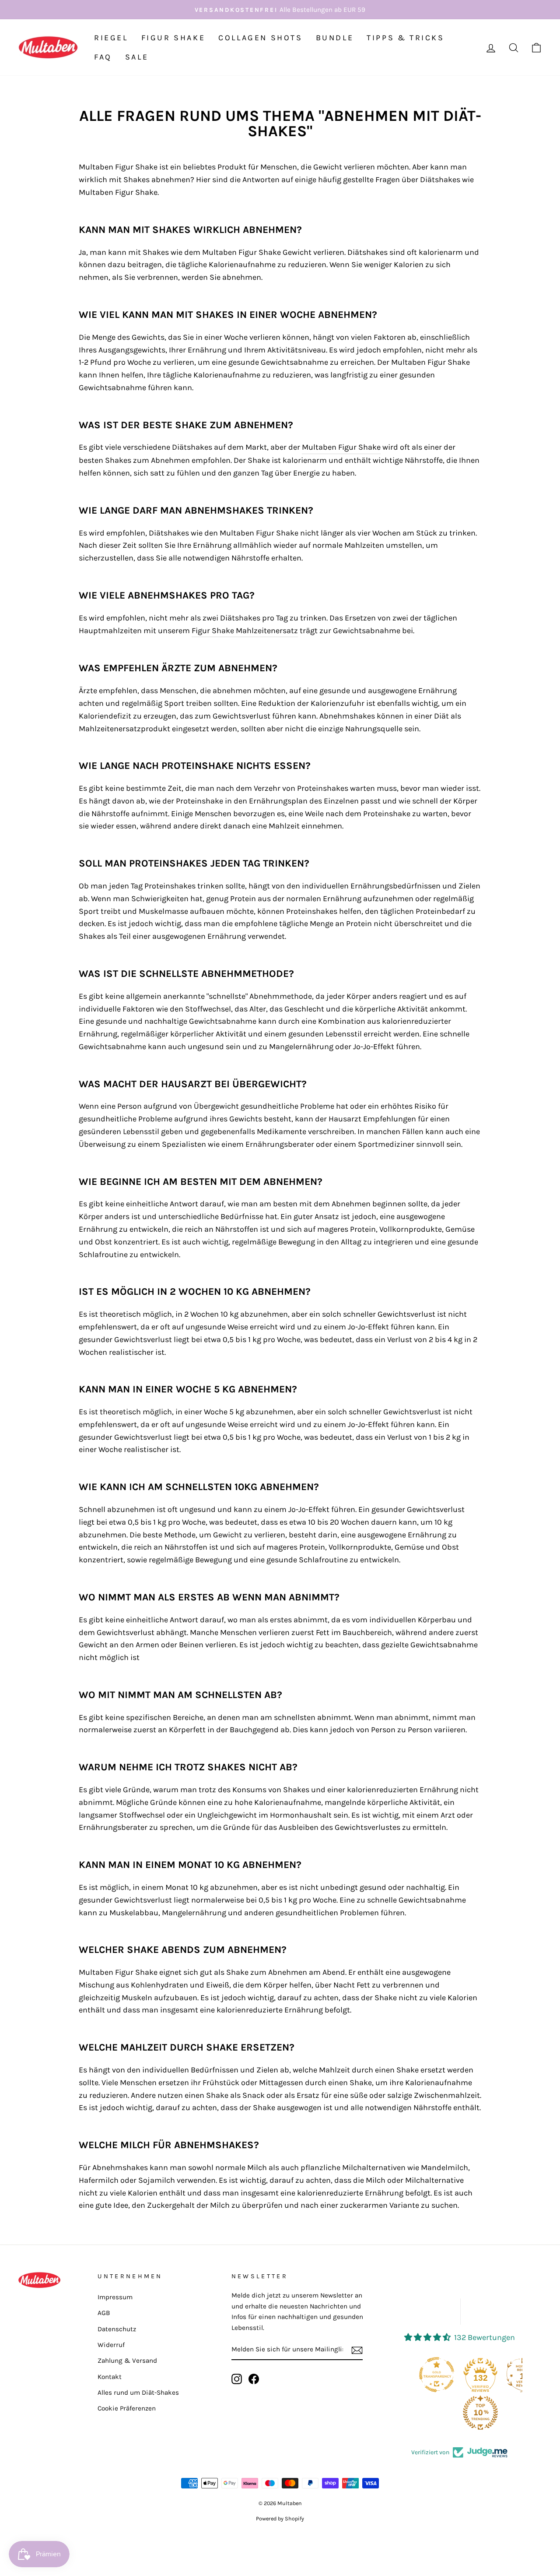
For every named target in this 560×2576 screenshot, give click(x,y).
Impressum (115, 2297)
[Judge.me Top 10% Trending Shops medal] (480, 2413)
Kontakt (110, 2377)
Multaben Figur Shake (341, 447)
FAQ (103, 57)
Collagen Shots (260, 38)
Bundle (335, 38)
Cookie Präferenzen (127, 2408)
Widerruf (111, 2345)
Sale (137, 57)
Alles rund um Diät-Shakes (138, 2393)
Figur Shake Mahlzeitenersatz (245, 631)
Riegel (111, 38)
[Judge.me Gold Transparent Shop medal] (437, 2375)
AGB (104, 2313)
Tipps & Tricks (405, 38)
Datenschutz (117, 2329)
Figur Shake (173, 38)
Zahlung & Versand (127, 2361)
